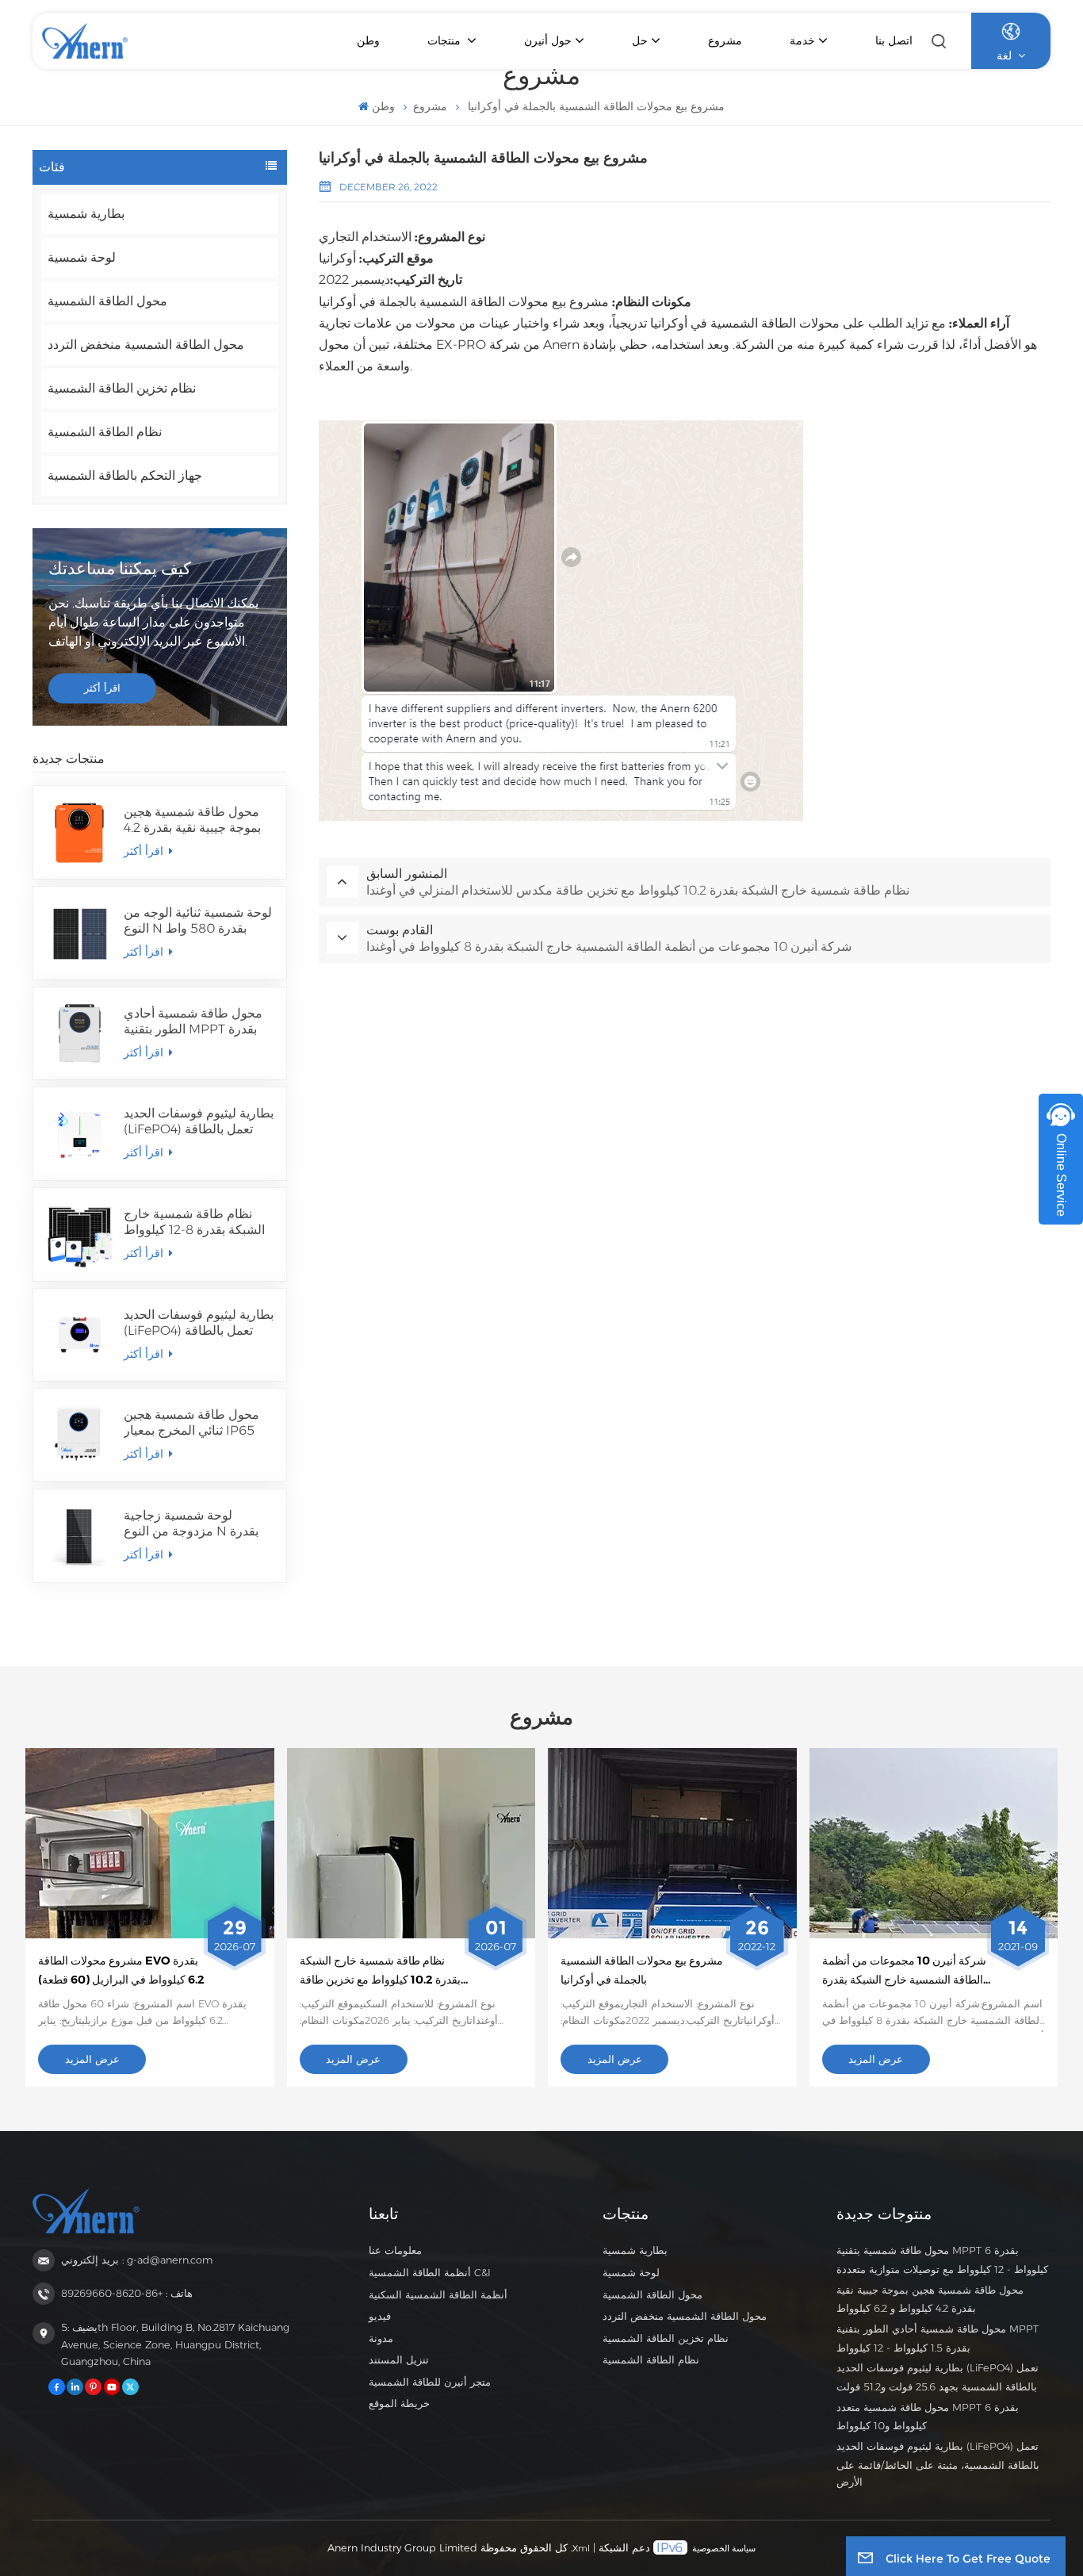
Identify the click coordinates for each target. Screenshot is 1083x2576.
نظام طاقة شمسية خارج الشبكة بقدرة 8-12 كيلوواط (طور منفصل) (194, 1222)
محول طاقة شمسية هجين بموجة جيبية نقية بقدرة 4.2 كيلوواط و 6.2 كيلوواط (192, 820)
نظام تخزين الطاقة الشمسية (122, 388)
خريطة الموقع (399, 2403)
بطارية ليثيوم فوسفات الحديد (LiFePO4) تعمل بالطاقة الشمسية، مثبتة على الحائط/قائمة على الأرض (199, 1323)
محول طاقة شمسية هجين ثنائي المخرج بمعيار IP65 (191, 1422)
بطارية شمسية (86, 214)
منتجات (446, 40)
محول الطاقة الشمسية (107, 301)
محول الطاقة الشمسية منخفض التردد (146, 345)
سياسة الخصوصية (724, 2548)
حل (640, 40)
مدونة (381, 2338)
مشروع (725, 40)
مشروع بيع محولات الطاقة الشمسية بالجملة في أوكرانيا (642, 1970)
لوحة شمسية (82, 257)
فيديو (380, 2316)
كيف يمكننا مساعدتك (120, 568)
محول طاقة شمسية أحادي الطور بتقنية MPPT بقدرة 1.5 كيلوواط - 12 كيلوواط (193, 1022)
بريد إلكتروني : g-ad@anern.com (137, 2260)
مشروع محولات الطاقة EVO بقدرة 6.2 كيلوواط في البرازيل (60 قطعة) (121, 1970)
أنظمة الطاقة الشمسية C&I (430, 2273)
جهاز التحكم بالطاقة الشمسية (125, 475)
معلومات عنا (395, 2250)
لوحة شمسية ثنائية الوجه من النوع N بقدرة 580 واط (198, 920)
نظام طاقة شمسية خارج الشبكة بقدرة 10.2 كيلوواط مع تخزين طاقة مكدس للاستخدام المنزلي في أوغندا (381, 1972)
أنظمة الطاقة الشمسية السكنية (438, 2295)
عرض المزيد (92, 2059)
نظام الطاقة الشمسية (105, 432)
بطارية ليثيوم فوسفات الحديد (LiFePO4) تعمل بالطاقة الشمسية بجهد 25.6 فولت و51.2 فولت (199, 1121)
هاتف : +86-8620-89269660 (127, 2293)
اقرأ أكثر (102, 688)
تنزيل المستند (399, 2360)
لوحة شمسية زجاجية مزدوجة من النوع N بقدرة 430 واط (191, 1524)
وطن (368, 40)
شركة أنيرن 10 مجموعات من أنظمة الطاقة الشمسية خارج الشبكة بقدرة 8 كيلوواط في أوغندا (904, 1972)
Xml (581, 2548)
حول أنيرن (548, 40)
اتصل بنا (894, 40)
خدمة (802, 40)
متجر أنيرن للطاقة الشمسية (430, 2382)
